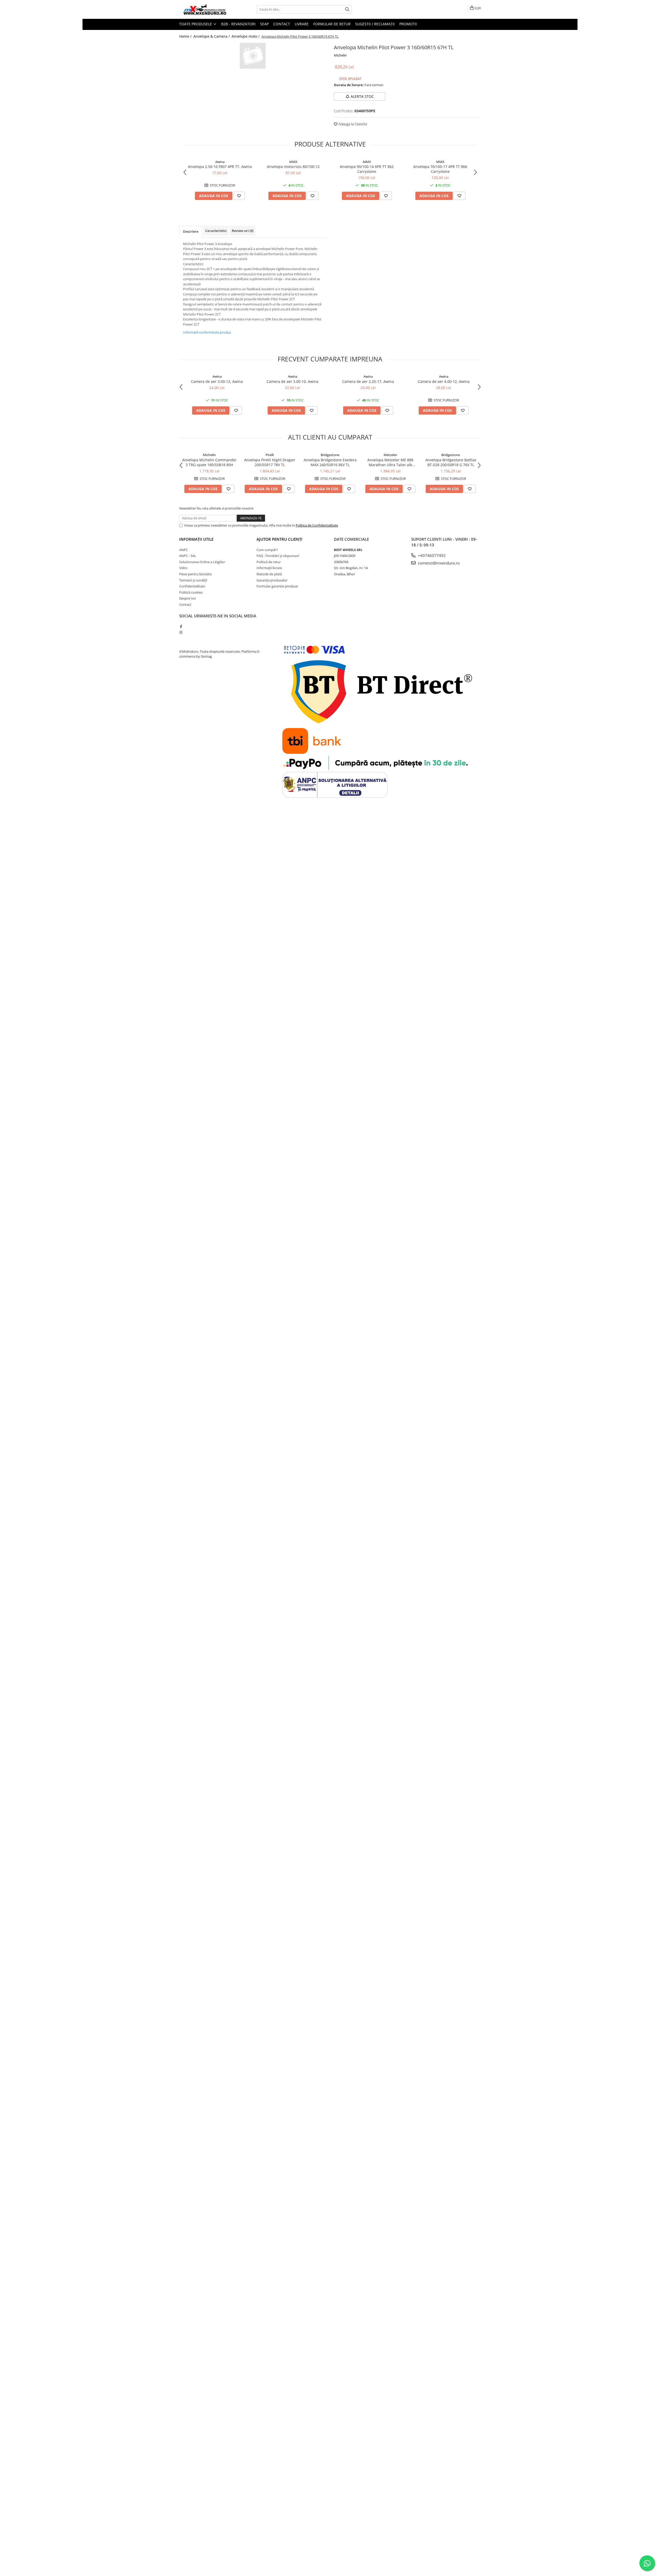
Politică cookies (191, 592)
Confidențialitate (192, 586)
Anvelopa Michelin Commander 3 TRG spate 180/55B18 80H (209, 462)
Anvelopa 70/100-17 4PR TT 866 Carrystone (440, 169)
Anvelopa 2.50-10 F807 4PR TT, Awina (220, 167)
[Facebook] (181, 626)
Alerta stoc (362, 96)
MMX (293, 162)
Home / (186, 36)
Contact (282, 24)
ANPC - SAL (188, 556)
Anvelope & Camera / (212, 36)
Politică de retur (269, 562)
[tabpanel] (253, 56)
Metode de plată (269, 574)
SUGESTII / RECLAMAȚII (375, 24)
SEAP (264, 24)
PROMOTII (408, 24)
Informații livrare (269, 568)
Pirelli (270, 455)
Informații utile (196, 539)
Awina (220, 162)
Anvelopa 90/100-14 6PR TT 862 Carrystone (367, 169)
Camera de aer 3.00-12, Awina (217, 381)
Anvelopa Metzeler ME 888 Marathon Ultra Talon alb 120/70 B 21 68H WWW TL (390, 462)
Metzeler (390, 455)
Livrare (302, 24)
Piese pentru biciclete (195, 574)
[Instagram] (181, 632)
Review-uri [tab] (243, 231)
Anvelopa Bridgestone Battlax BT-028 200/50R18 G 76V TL (451, 462)
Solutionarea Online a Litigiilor (202, 562)
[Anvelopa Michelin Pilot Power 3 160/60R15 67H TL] (253, 56)
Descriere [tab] (191, 231)
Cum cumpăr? (267, 550)
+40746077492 (431, 555)
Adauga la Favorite (352, 124)
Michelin (340, 55)
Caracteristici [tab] (216, 231)
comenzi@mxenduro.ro (438, 563)
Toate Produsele (196, 24)
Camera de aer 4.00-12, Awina (444, 381)
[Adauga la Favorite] (239, 196)
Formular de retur (332, 24)
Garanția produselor (272, 580)
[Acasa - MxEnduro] (205, 9)
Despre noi (187, 598)
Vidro (183, 568)
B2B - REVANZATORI (238, 24)
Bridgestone (330, 455)
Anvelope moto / (246, 36)
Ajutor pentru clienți (279, 539)
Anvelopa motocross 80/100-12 (293, 167)
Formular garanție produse (277, 586)
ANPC (184, 550)
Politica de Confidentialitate (317, 525)
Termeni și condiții (193, 580)
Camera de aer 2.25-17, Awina (368, 381)
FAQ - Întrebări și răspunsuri (278, 556)
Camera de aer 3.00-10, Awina (292, 381)
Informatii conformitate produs (207, 332)
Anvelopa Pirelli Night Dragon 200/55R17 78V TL (270, 462)
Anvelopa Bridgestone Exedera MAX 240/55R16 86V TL (330, 462)
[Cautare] (347, 9)
